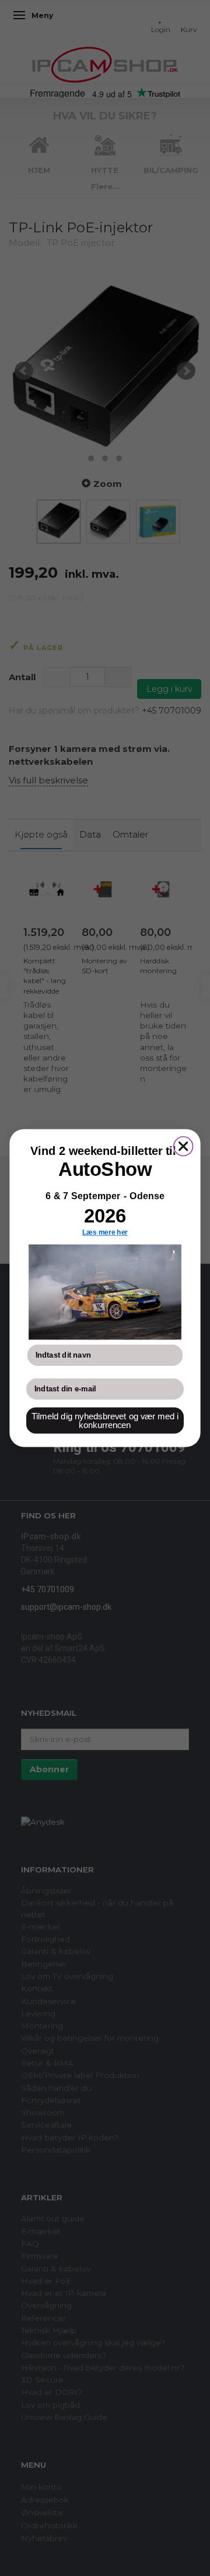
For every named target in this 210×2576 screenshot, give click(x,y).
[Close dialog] (183, 1146)
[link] (105, 1292)
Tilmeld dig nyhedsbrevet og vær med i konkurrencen (105, 1421)
